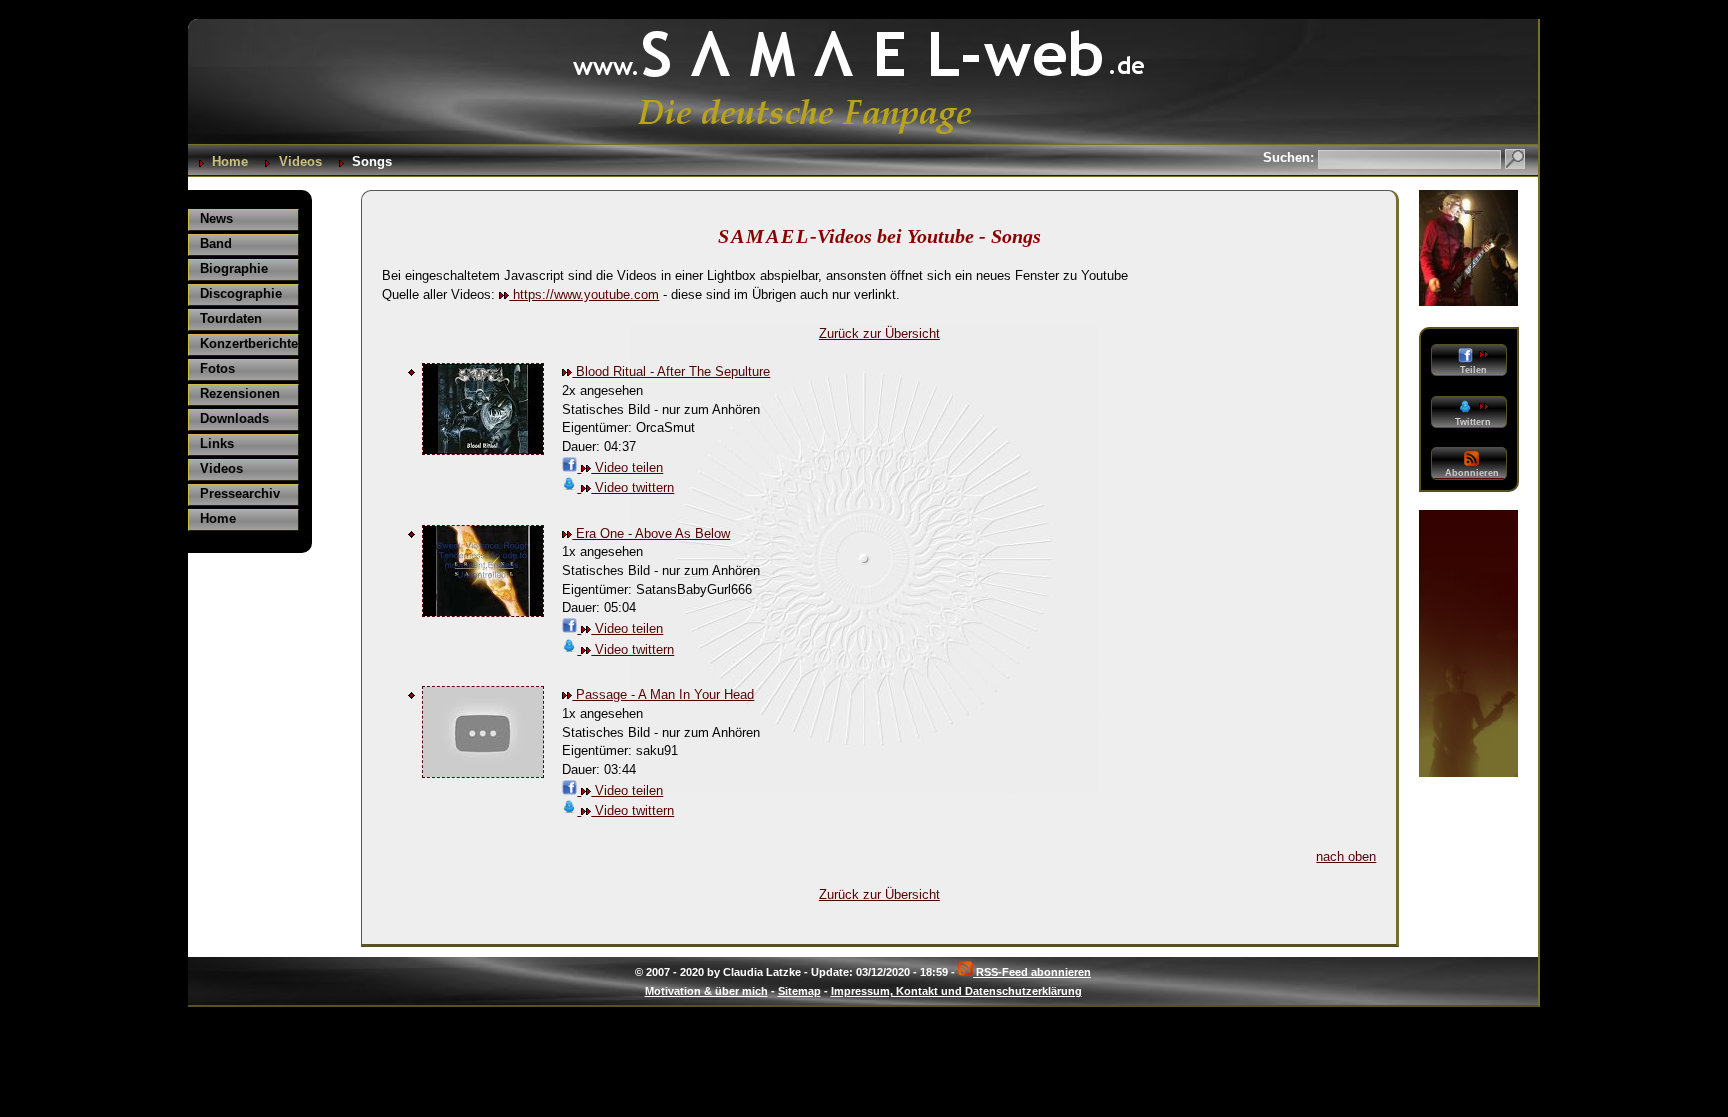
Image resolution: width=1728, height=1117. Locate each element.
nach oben (1346, 856)
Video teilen (627, 467)
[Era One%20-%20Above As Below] (483, 612)
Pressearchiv (240, 493)
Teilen (1472, 370)
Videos (300, 161)
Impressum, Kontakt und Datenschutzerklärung (956, 991)
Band (216, 243)
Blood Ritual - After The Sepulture (671, 371)
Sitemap (799, 991)
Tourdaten (231, 318)
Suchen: (1290, 157)
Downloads (234, 418)
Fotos (217, 368)
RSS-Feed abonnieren (1032, 972)
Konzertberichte (249, 343)
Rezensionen (240, 393)
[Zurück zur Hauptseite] (863, 134)
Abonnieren (1472, 473)
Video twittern (632, 487)
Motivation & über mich (706, 991)
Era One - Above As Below (651, 533)
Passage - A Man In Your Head (663, 694)
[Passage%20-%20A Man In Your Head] (483, 773)
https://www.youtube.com (584, 294)
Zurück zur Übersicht (879, 333)
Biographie (234, 268)
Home (230, 161)
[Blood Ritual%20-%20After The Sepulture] (483, 450)
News (216, 218)
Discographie (241, 293)
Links (217, 443)
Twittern (1471, 422)
